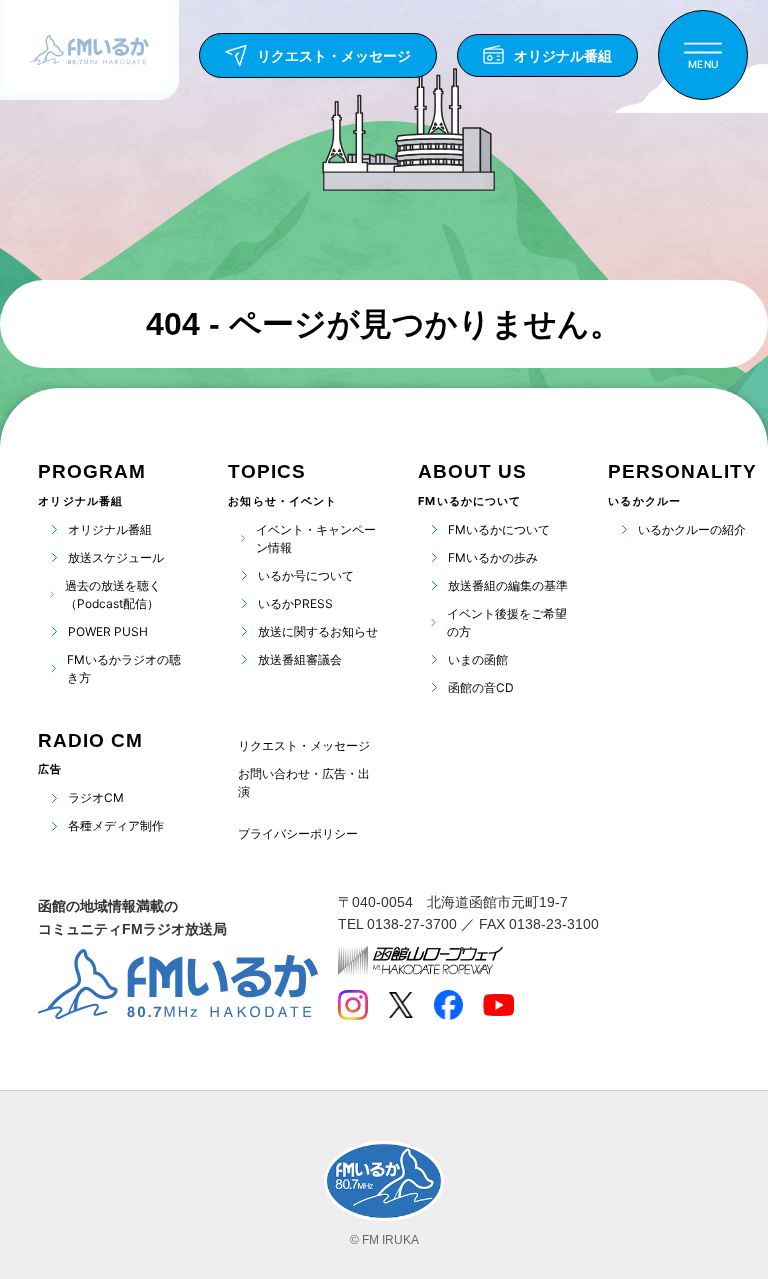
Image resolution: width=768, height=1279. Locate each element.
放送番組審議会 (300, 659)
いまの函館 (478, 659)
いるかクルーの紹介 (692, 529)
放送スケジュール (116, 557)
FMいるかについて (499, 529)
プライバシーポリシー (298, 834)
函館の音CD (481, 687)
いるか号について (306, 575)
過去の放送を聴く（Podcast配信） (113, 594)
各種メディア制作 (116, 825)
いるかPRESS (295, 603)
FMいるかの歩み (493, 557)
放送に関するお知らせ (318, 631)
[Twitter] (400, 1005)
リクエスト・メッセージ (304, 745)
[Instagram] (353, 1005)
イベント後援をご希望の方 (507, 622)
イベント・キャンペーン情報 (316, 538)
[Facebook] (448, 1005)
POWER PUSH (108, 631)
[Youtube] (498, 1005)
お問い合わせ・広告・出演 (304, 782)
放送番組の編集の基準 (508, 585)
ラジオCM (96, 797)
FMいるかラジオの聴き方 (124, 668)
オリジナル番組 (110, 529)
